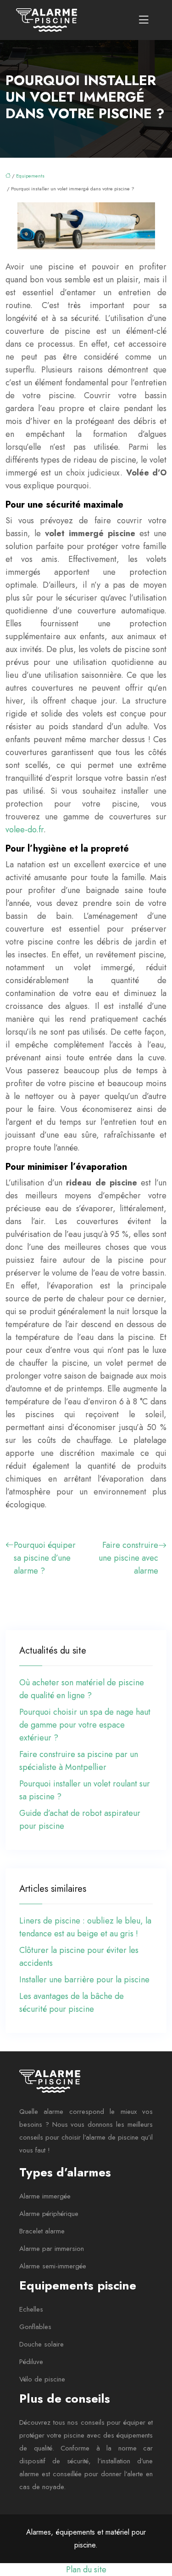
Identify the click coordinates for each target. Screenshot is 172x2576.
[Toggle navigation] (144, 20)
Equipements (30, 176)
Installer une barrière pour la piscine (84, 1980)
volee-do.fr (25, 830)
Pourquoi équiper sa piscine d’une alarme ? (45, 1558)
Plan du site (86, 2570)
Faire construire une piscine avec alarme (128, 1558)
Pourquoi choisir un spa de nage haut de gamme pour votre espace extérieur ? (85, 1725)
